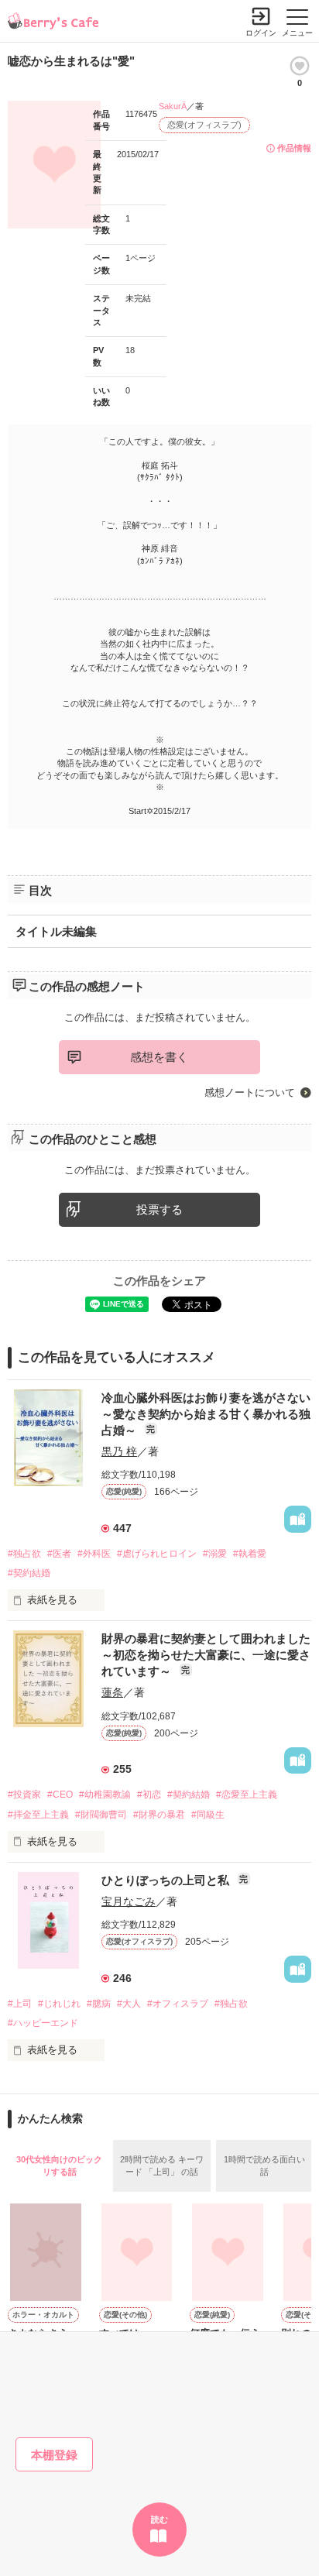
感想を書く (159, 1057)
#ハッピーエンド (43, 2023)
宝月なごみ (129, 1901)
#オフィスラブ (178, 2004)
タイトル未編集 (56, 931)
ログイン (261, 33)
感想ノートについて (250, 1092)
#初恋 (149, 1795)
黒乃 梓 (119, 1451)
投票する (159, 1209)
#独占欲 (24, 1554)
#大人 (129, 2004)
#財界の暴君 (159, 1815)
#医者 (59, 1554)
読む (159, 2519)
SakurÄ (173, 106)
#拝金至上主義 (38, 1815)
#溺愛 (215, 1554)
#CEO (60, 1795)
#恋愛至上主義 (247, 1795)
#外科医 (94, 1554)
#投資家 (24, 1795)
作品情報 (294, 148)
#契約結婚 (29, 1573)
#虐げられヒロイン (157, 1554)
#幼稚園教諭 (105, 1795)
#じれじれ (59, 2004)
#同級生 (208, 1815)
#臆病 (99, 2004)
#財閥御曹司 (101, 1815)
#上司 (20, 2004)
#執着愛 (250, 1554)
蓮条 (112, 1692)
